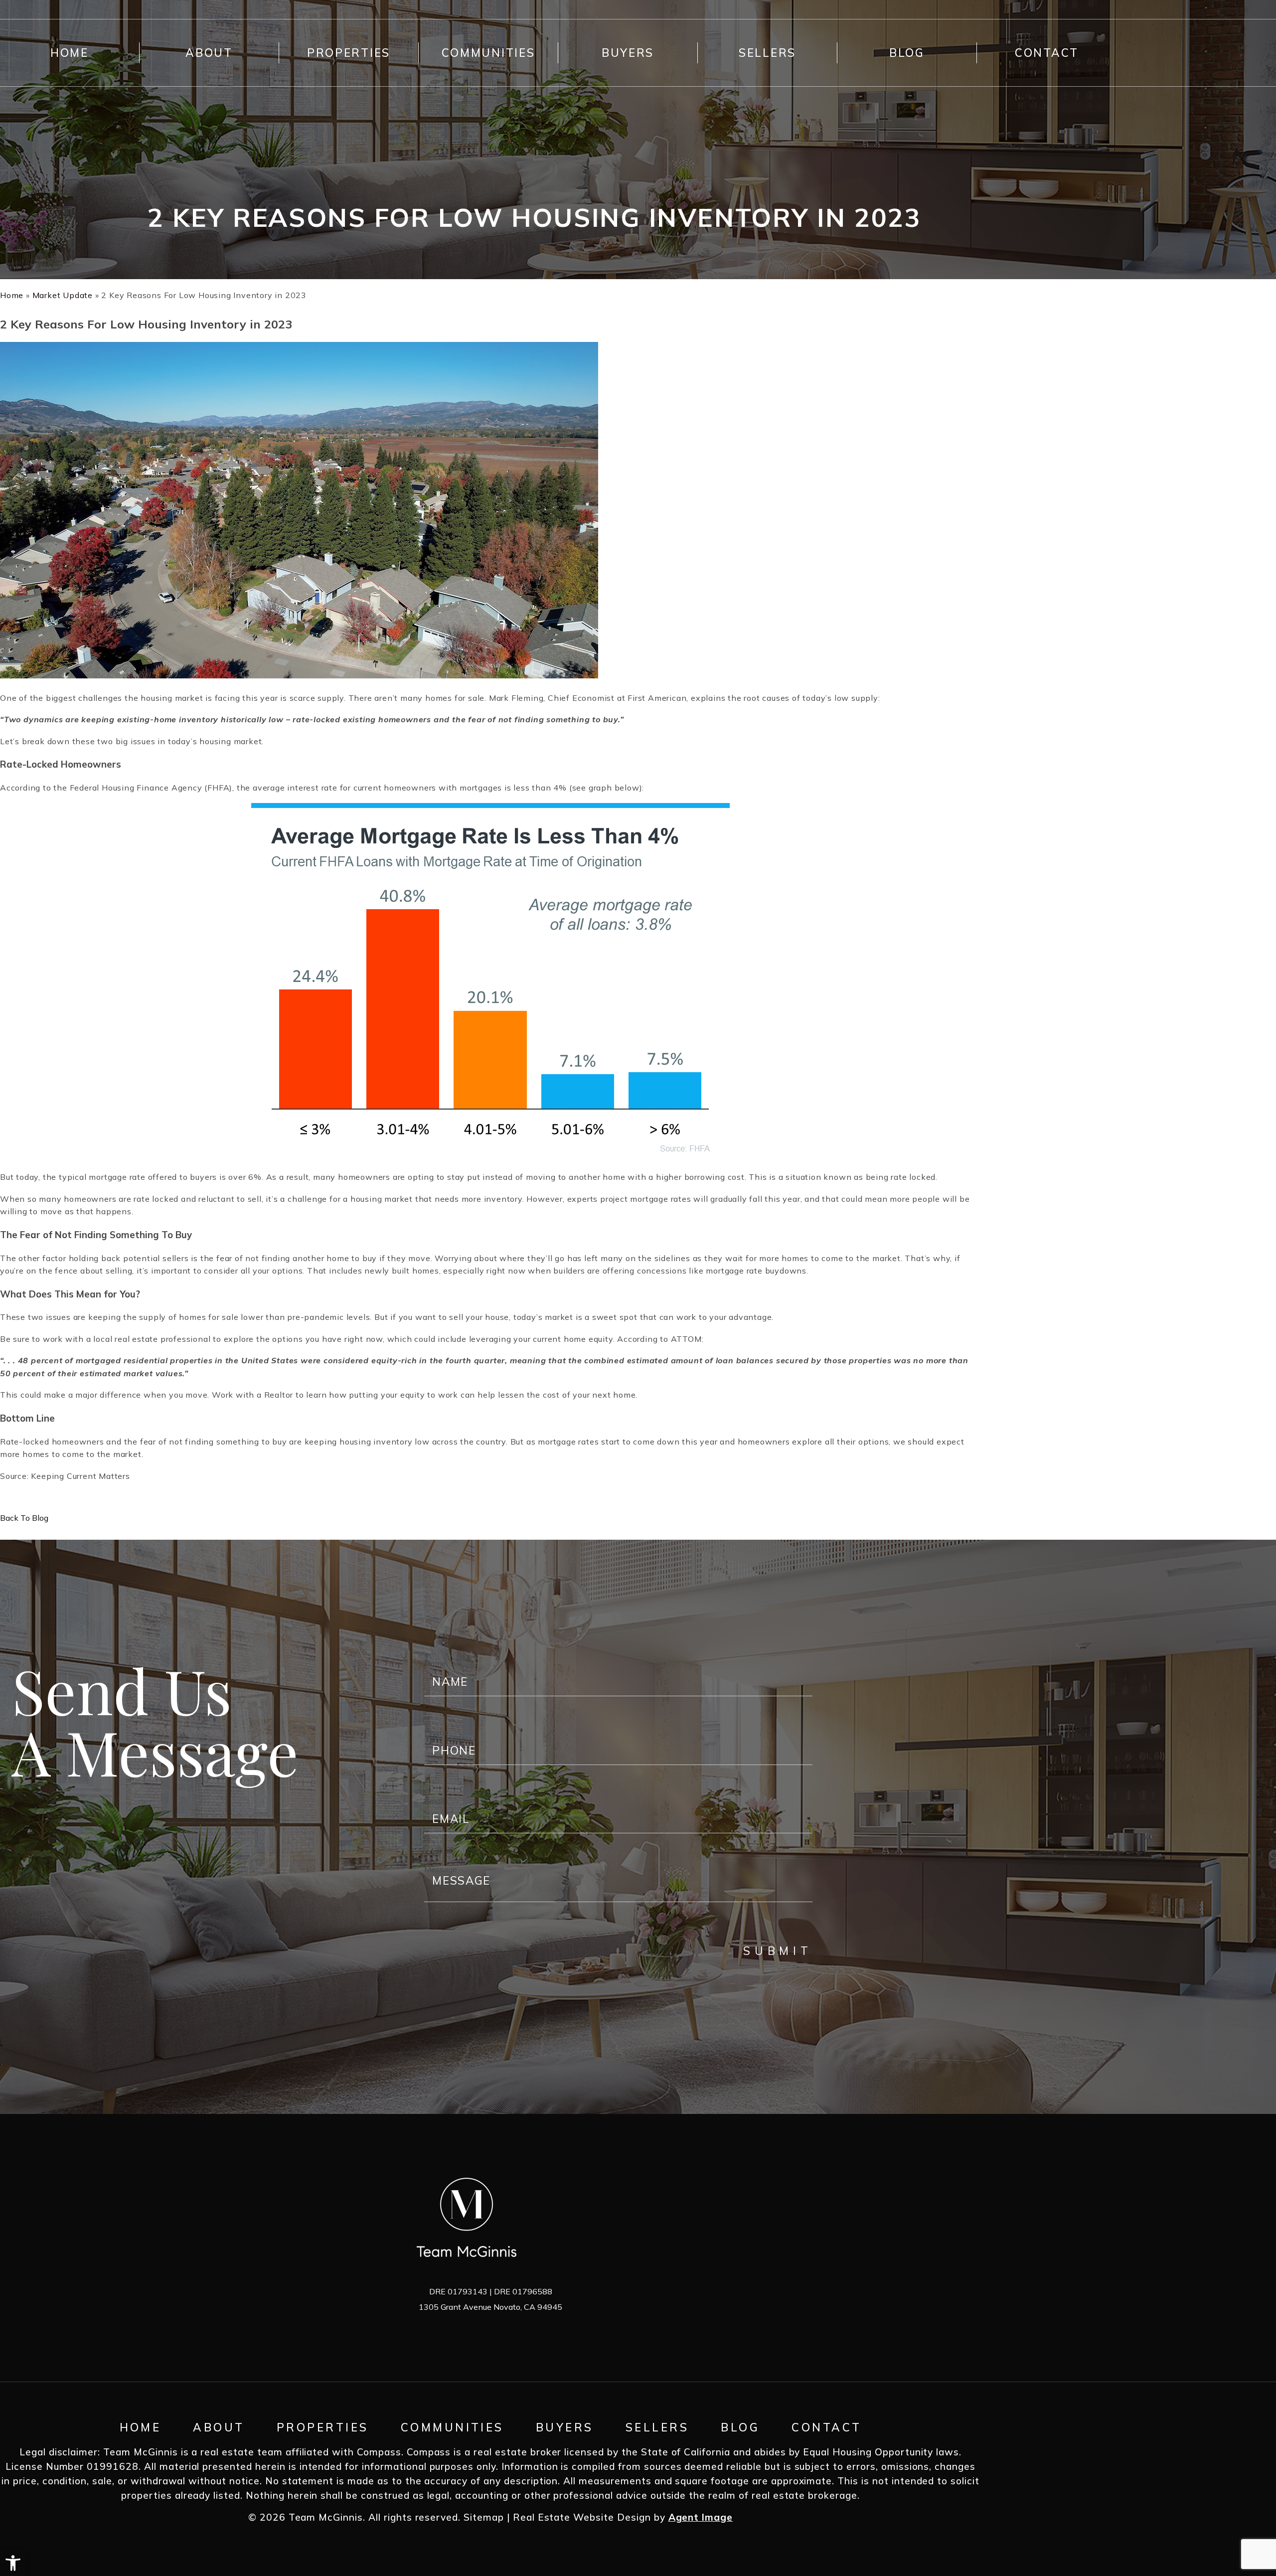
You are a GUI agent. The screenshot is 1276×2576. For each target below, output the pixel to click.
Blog (907, 53)
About (209, 53)
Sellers (767, 53)
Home (70, 53)
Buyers (628, 53)
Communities (488, 53)
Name (435, 1663)
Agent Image (701, 2517)
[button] (13, 2563)
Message (441, 1869)
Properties (349, 53)
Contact (1047, 53)
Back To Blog (24, 1518)
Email (434, 1801)
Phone (436, 1732)
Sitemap (484, 2517)
